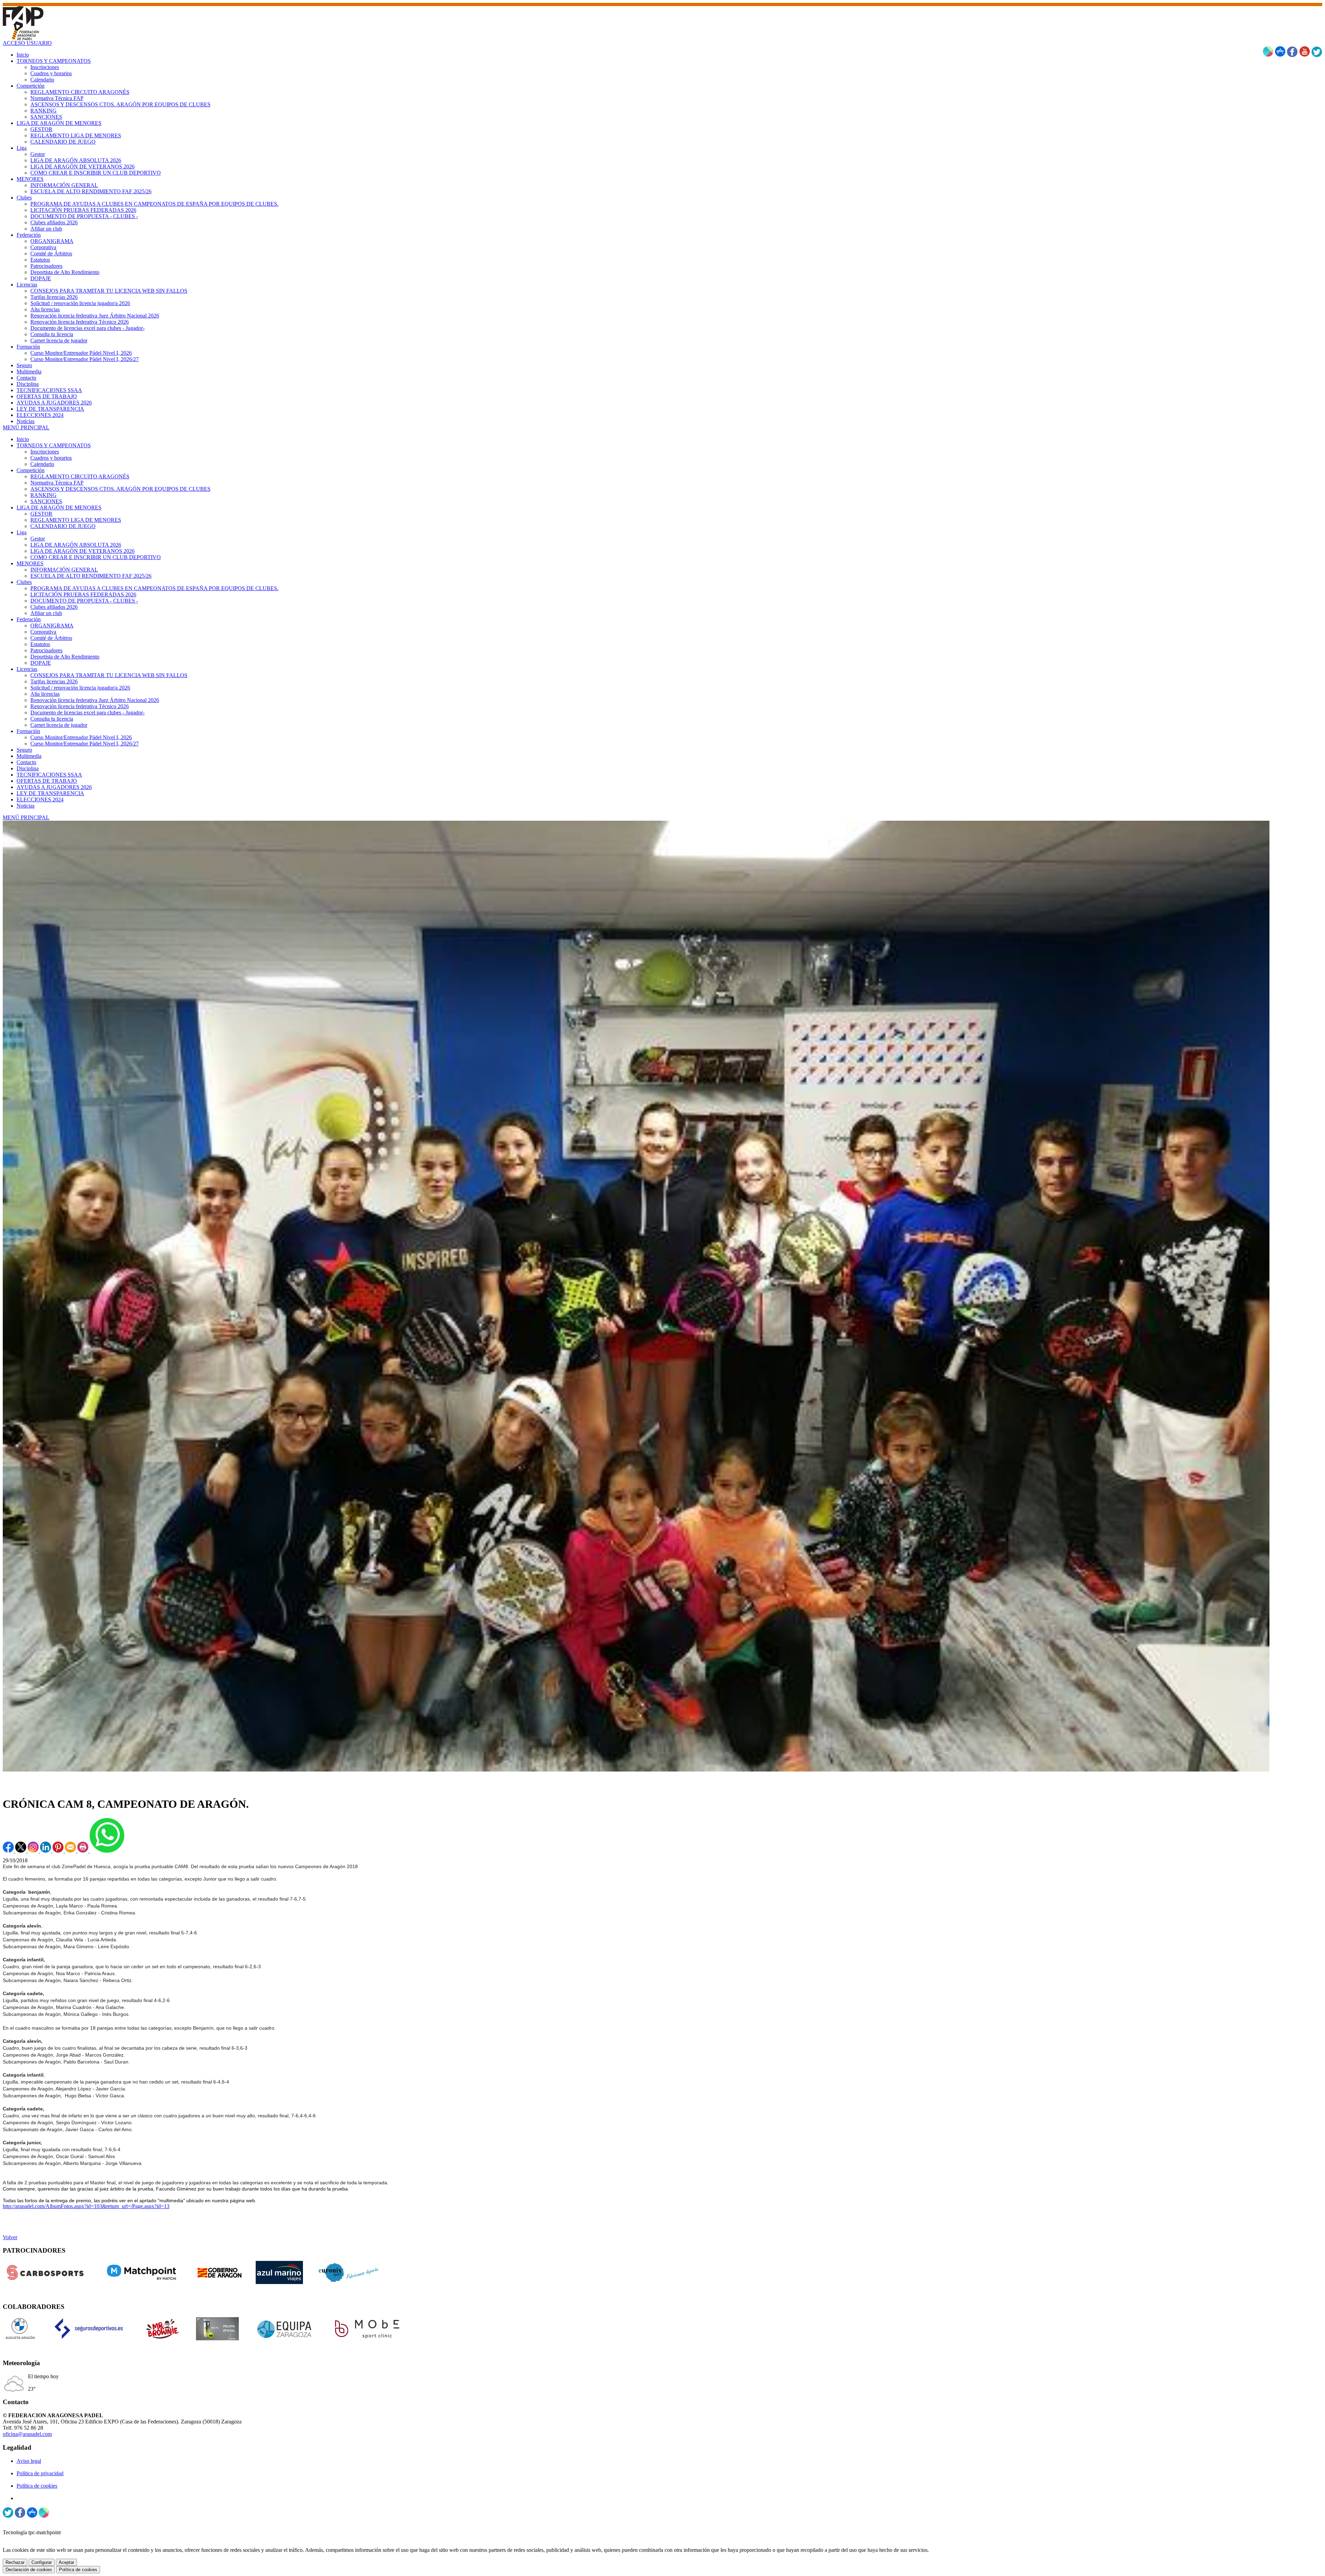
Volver (10, 2237)
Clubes (24, 582)
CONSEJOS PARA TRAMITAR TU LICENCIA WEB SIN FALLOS (109, 675)
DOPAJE (41, 663)
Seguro (24, 750)
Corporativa (43, 632)
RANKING (43, 495)
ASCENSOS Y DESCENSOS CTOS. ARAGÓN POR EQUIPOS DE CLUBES (120, 489)
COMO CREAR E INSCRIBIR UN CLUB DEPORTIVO (96, 557)
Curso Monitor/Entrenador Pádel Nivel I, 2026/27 (85, 744)
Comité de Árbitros (51, 638)
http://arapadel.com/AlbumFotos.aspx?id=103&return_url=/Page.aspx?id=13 (86, 2206)
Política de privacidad (40, 2473)
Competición (31, 470)
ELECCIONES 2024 (40, 799)
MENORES (30, 563)
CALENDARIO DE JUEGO (63, 526)
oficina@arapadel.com (27, 2434)
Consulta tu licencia (52, 719)
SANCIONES (46, 501)
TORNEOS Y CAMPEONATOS (54, 445)
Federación (29, 619)
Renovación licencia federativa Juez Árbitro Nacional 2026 (95, 700)
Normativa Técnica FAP (57, 483)
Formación (28, 731)
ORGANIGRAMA (52, 626)
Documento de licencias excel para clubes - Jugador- (87, 713)
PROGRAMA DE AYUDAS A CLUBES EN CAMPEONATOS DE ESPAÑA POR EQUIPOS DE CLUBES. (154, 588)
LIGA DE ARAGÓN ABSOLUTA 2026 (76, 545)
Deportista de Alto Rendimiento (65, 657)
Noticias (26, 806)
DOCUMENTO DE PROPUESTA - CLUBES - (84, 601)
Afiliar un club (46, 613)
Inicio (23, 439)
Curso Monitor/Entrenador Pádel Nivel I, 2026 (81, 737)
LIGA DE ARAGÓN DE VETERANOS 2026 (82, 551)
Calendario (42, 464)
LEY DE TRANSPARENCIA (50, 793)
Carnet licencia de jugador (59, 725)
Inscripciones (45, 452)
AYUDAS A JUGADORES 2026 (54, 787)
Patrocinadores (46, 650)
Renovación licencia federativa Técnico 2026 (80, 706)
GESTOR (41, 514)
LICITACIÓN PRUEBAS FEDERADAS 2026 (83, 594)
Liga (22, 532)
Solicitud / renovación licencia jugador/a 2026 (80, 688)
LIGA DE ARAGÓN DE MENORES (59, 508)
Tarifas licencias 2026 (54, 681)
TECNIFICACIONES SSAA (49, 775)
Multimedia (29, 756)
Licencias (27, 669)
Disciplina (28, 768)
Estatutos (40, 644)
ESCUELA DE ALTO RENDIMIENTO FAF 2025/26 (91, 576)
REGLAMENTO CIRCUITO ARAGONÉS (80, 476)
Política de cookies (37, 2486)
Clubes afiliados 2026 (54, 607)
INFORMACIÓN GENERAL (64, 570)
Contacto (26, 762)
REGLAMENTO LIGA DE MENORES (76, 520)
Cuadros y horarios (51, 458)
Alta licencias (45, 694)
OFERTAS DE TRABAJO (47, 781)
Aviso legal (29, 2461)
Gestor (38, 539)
